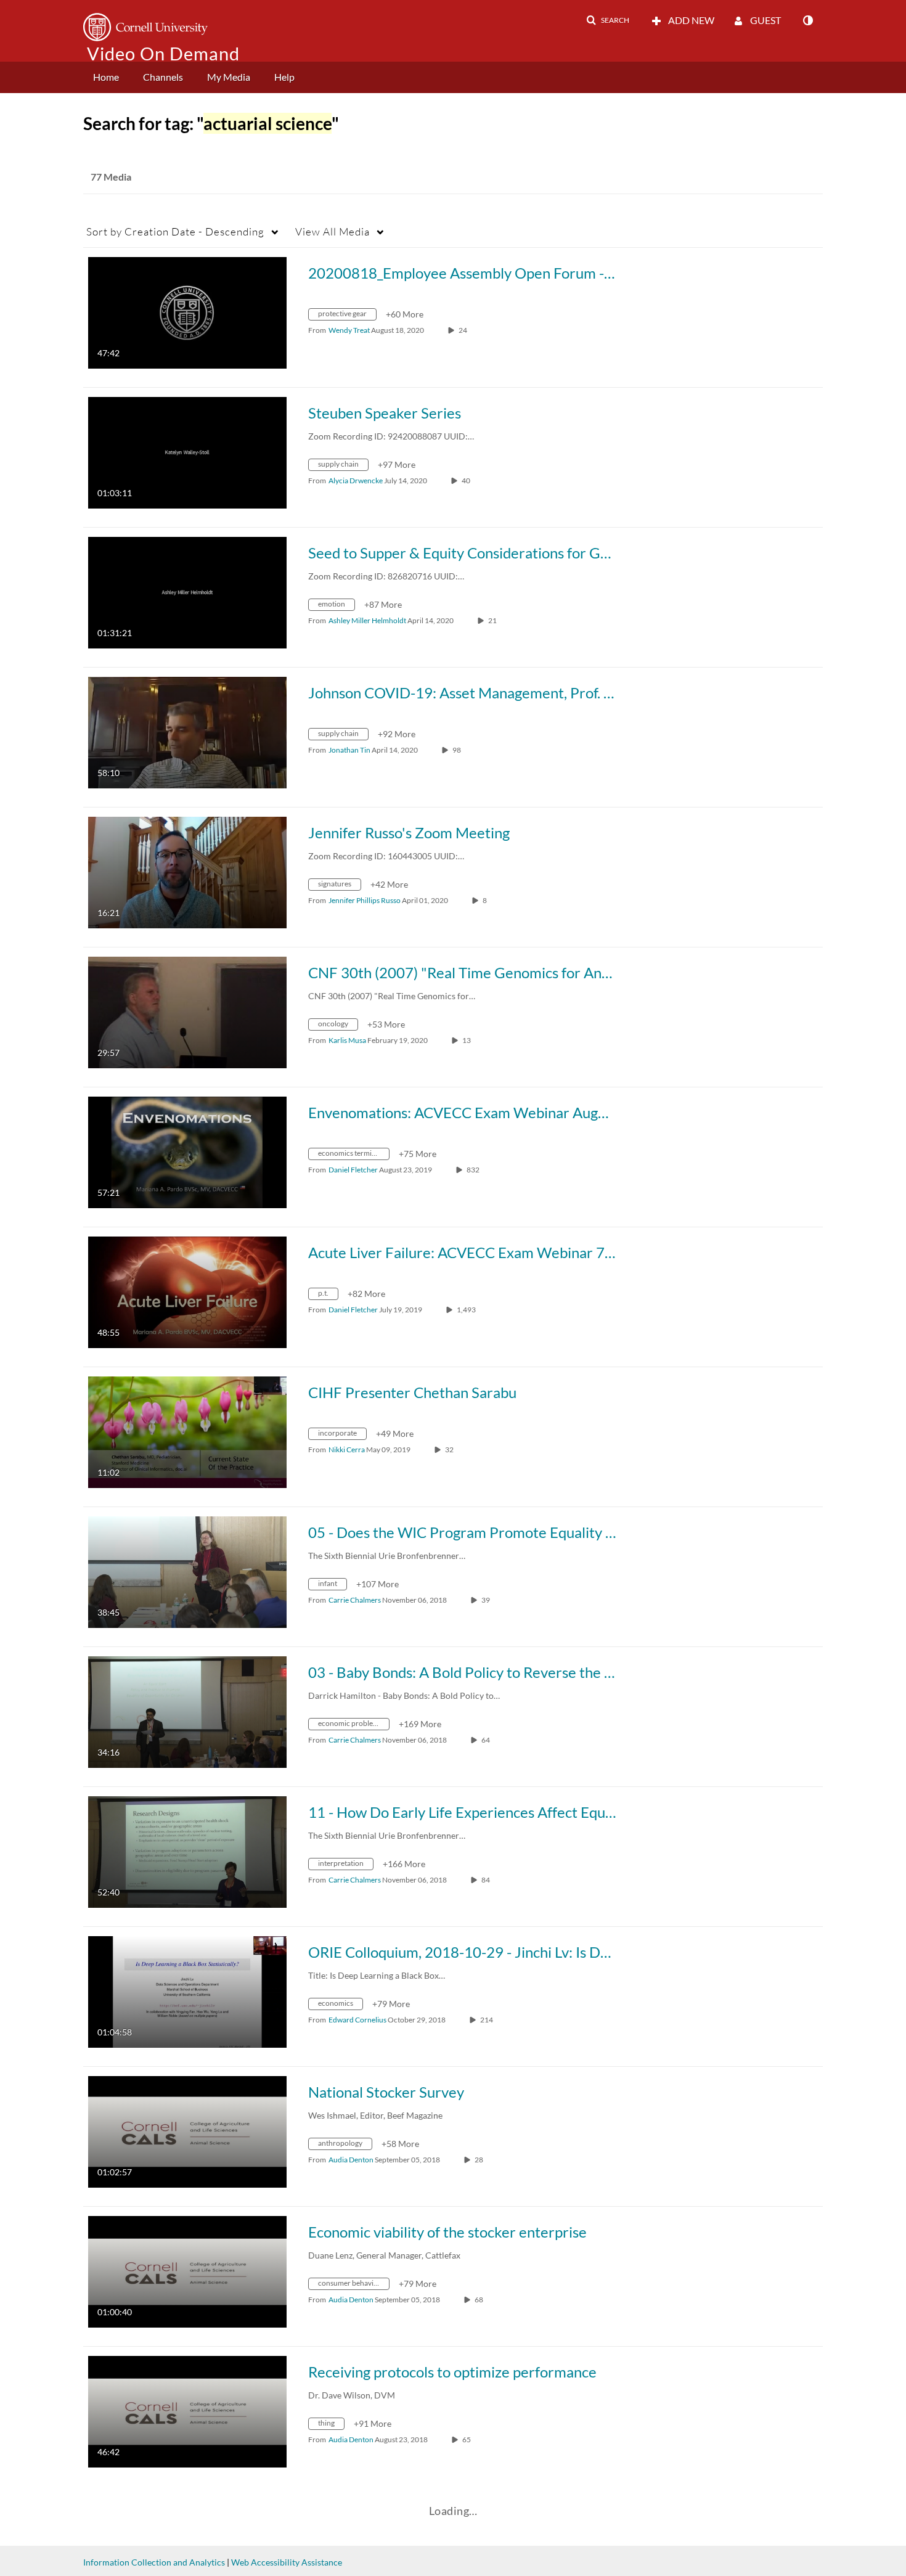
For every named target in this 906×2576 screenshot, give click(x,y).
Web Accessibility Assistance (287, 2562)
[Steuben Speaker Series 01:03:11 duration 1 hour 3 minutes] (187, 452)
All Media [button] (333, 231)
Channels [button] (163, 77)
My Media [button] (229, 77)
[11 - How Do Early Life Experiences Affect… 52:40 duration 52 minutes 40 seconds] (187, 1851)
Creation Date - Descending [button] (175, 231)
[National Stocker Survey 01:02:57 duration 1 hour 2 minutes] (187, 2131)
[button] (608, 20)
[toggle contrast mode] (807, 20)
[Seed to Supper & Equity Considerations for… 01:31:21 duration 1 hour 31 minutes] (187, 591)
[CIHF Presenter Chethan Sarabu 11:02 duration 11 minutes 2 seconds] (187, 1431)
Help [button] (284, 77)
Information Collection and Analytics (154, 2562)
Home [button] (106, 77)
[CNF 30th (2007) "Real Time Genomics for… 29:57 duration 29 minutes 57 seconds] (187, 1011)
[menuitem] (106, 77)
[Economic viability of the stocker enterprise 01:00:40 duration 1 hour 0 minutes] (187, 2271)
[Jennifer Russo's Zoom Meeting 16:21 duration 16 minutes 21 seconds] (187, 871)
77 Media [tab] (111, 177)
